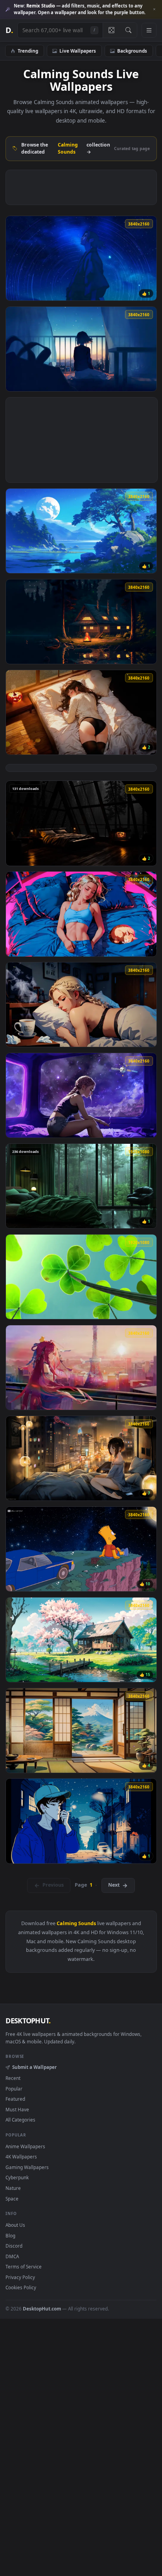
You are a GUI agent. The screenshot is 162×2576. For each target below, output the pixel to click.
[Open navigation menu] (149, 30)
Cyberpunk (17, 2177)
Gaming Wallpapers (27, 2167)
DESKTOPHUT (28, 2021)
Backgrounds (132, 51)
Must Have (17, 2109)
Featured (15, 2099)
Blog (10, 2235)
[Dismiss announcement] (154, 9)
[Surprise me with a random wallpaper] (111, 30)
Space (12, 2199)
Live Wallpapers (78, 51)
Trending (28, 51)
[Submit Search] (128, 30)
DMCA (12, 2256)
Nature (13, 2188)
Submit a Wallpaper (34, 2067)
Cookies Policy (21, 2287)
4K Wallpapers (21, 2156)
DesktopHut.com (42, 2309)
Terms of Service (24, 2266)
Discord (14, 2246)
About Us (15, 2225)
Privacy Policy (20, 2277)
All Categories (20, 2120)
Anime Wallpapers (25, 2146)
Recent (13, 2078)
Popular (14, 2089)
